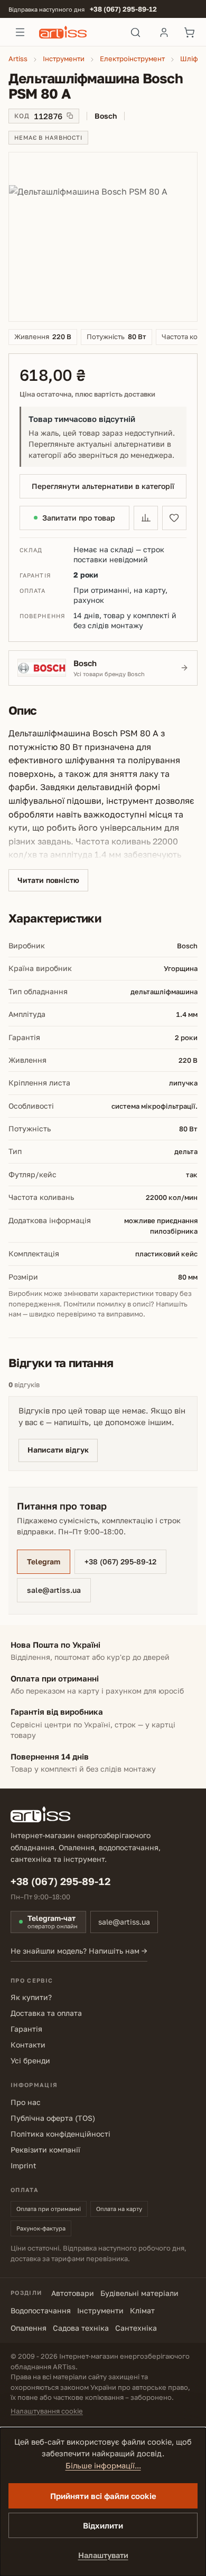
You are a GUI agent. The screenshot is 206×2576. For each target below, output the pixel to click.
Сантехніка (136, 2328)
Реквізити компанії (45, 2150)
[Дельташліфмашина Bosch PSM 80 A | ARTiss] (103, 237)
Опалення (29, 2328)
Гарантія (26, 2029)
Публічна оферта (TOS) (53, 2118)
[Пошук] (135, 32)
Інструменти (100, 2310)
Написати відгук (58, 1450)
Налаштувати (103, 2555)
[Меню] (20, 32)
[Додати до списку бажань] (174, 518)
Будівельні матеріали (139, 2293)
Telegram (44, 1561)
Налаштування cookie (47, 2411)
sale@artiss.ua (54, 1590)
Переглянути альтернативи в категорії (103, 486)
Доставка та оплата (46, 2013)
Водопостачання (41, 2310)
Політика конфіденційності (60, 2134)
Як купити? (31, 1997)
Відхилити (103, 2525)
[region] (103, 237)
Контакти (28, 2045)
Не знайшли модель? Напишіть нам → (79, 1951)
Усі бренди (30, 2060)
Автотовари (73, 2293)
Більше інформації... (103, 2466)
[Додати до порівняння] (146, 518)
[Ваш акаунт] (164, 32)
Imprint (24, 2165)
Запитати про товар (79, 518)
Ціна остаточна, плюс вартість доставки (87, 394)
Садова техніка (81, 2328)
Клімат (142, 2310)
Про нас (26, 2102)
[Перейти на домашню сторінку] (78, 32)
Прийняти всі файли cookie (103, 2496)
